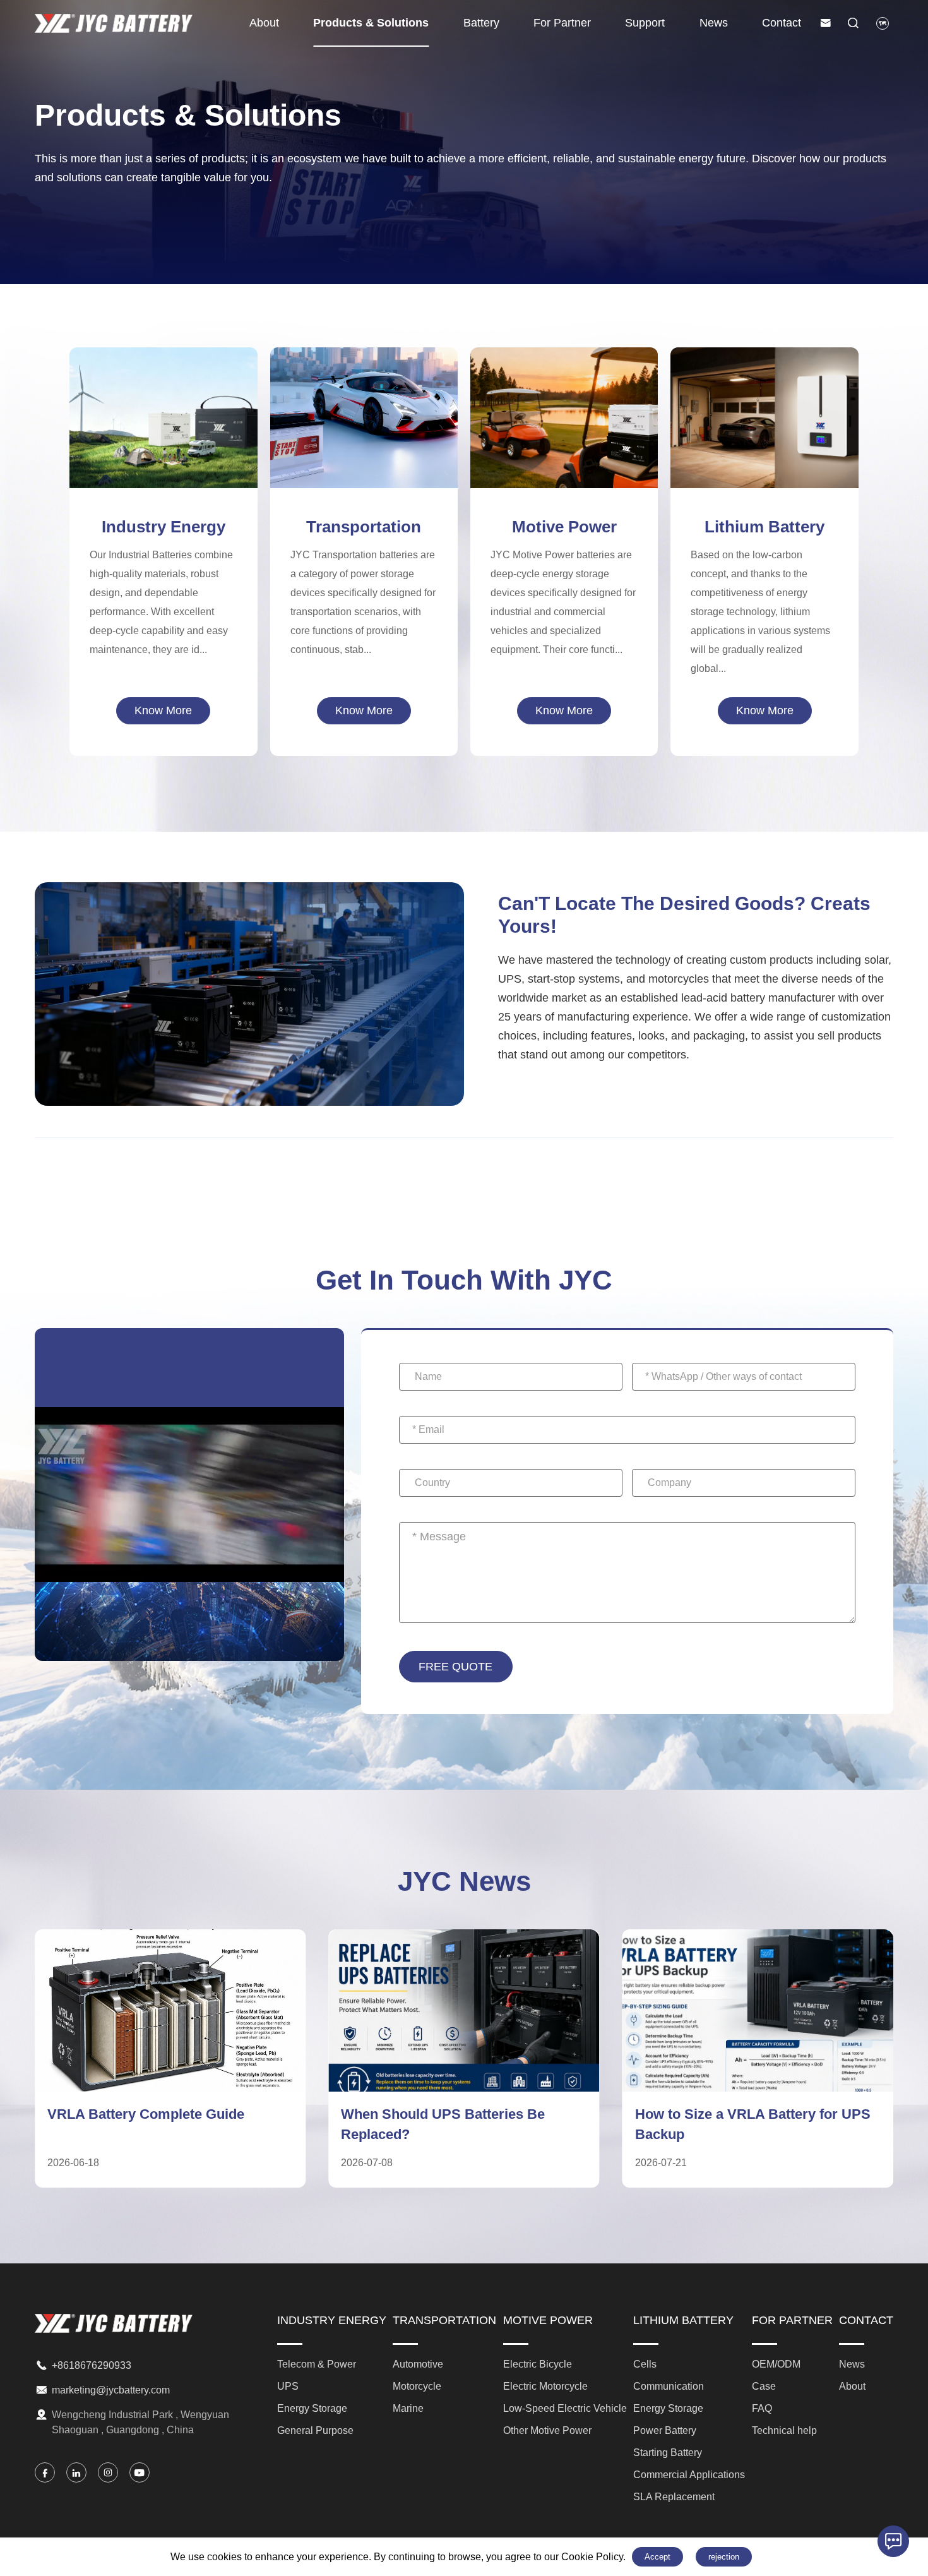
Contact (782, 23)
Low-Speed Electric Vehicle (564, 424)
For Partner (562, 23)
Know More (163, 710)
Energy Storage (163, 424)
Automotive (364, 393)
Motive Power (564, 527)
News (714, 23)
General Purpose (164, 445)
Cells (764, 351)
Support (645, 23)
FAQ (762, 2408)
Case (764, 2386)
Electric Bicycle (564, 383)
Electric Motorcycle (564, 404)
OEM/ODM (776, 2364)
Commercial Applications (765, 455)
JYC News (464, 1881)
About (264, 23)
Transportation (364, 527)
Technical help (784, 2430)
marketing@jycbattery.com (111, 2390)
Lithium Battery (764, 527)
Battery (481, 23)
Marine (364, 434)
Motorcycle (364, 414)
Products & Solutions (371, 23)
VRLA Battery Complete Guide (146, 2114)
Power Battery (765, 414)
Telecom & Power (164, 383)
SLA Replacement (764, 476)
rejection (724, 2557)
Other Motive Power (564, 445)
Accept (657, 2557)
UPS (163, 404)
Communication (765, 372)
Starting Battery (764, 434)
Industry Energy (164, 527)
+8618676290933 (92, 2365)
